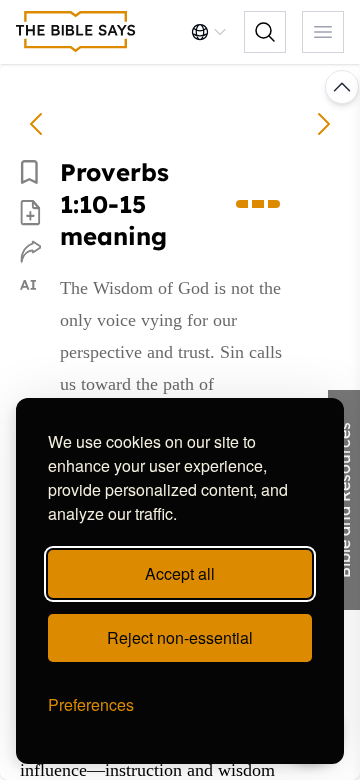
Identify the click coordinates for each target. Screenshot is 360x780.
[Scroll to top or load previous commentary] (342, 87)
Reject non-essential (180, 637)
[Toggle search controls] (265, 32)
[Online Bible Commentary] (76, 32)
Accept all (180, 573)
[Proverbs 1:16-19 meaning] (324, 124)
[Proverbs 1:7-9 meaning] (36, 124)
